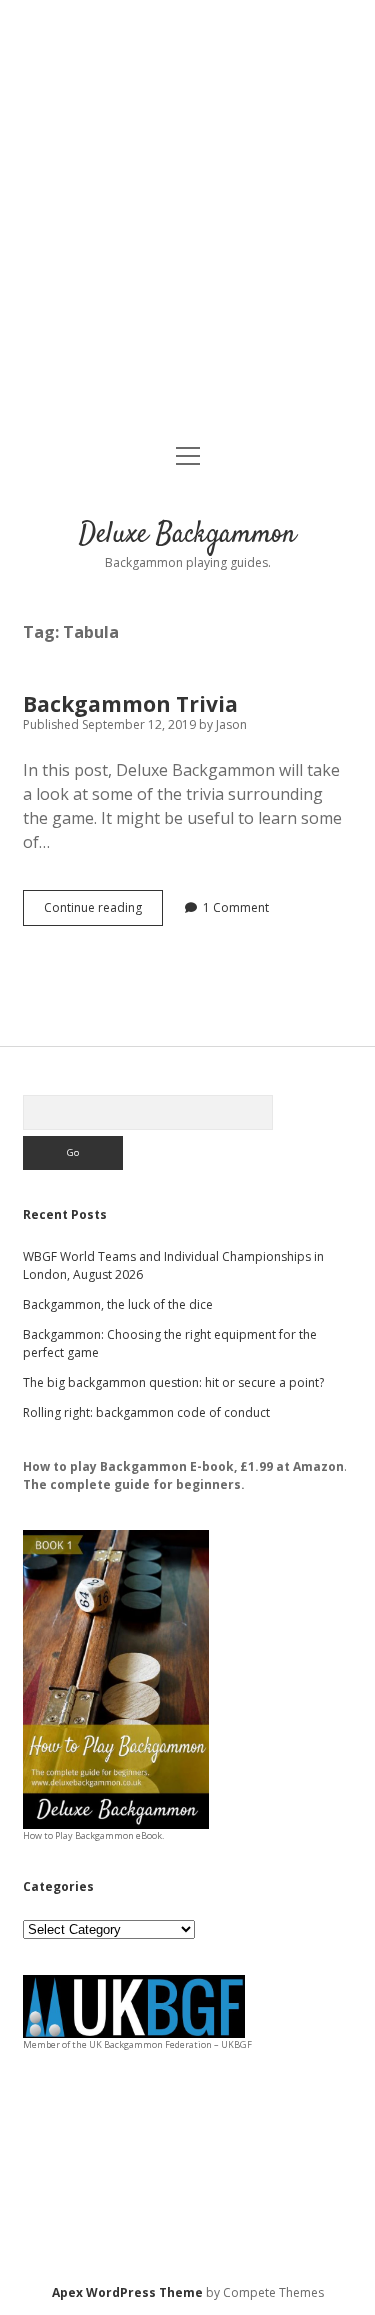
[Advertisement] (187, 223)
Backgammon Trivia (130, 704)
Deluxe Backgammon (187, 535)
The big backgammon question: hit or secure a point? (173, 1382)
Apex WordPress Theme (127, 2292)
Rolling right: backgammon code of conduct (146, 1412)
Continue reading (103, 912)
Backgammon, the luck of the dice (118, 1304)
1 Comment (236, 907)
